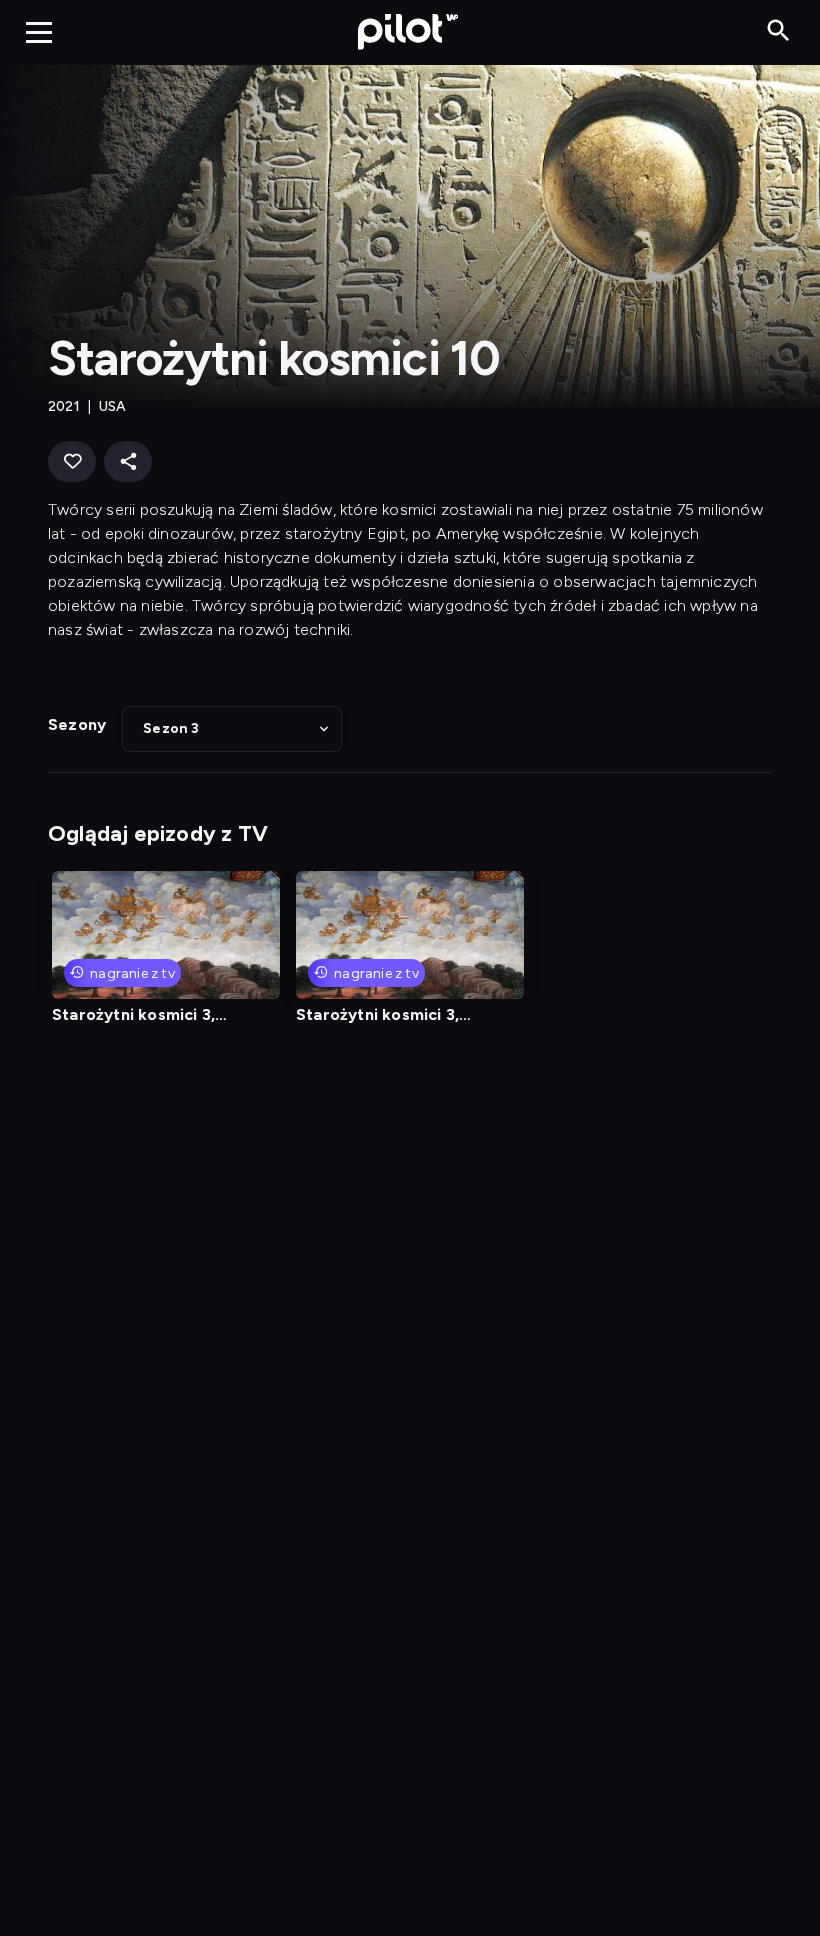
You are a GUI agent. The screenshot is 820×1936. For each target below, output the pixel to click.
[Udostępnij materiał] (128, 461)
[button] (232, 729)
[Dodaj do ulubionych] (72, 461)
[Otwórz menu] (39, 32)
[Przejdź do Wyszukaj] (778, 31)
